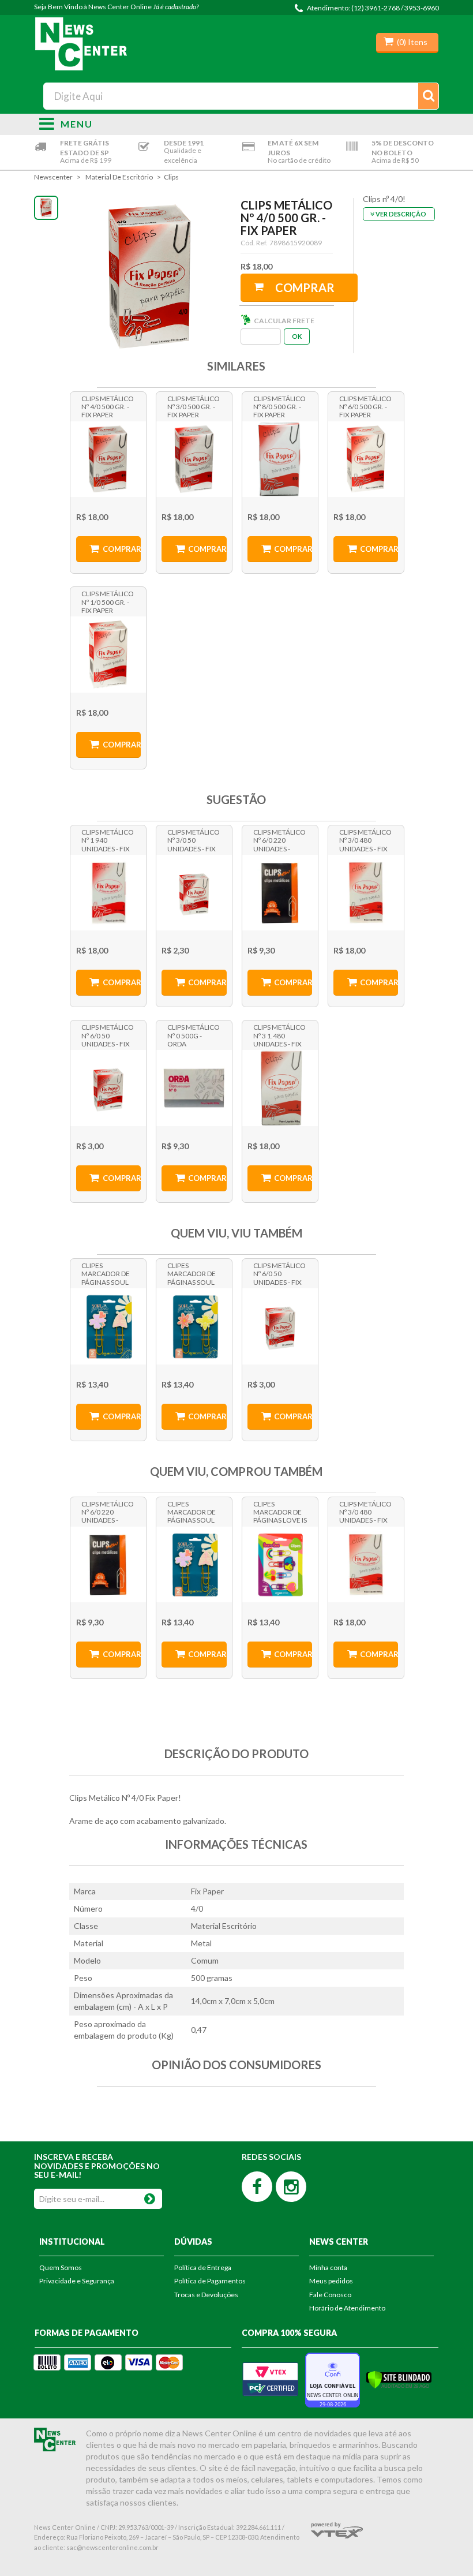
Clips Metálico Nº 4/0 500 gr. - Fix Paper (108, 406)
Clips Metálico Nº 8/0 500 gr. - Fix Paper (279, 406)
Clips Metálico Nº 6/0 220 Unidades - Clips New (279, 840)
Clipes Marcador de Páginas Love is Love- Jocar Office (280, 1512)
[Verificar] (399, 2379)
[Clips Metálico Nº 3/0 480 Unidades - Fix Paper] (366, 893)
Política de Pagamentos (210, 2281)
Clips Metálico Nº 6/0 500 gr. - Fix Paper (365, 406)
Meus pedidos (331, 2281)
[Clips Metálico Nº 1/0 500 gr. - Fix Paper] (108, 655)
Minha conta (328, 2267)
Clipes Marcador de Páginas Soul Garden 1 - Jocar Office (192, 1273)
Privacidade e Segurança (77, 2281)
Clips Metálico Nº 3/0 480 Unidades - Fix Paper (365, 840)
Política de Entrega (203, 2267)
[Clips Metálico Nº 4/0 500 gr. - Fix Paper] (108, 459)
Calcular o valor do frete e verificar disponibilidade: (262, 337)
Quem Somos (61, 2267)
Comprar (305, 287)
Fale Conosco (330, 2295)
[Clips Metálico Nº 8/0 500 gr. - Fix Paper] (280, 459)
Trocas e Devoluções (206, 2295)
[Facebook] (257, 2187)
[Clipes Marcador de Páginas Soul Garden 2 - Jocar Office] (108, 1326)
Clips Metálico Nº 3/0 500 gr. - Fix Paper (194, 406)
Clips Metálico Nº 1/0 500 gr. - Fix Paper (108, 601)
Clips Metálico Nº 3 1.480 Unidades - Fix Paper (279, 1035)
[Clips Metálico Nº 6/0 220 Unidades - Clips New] (280, 893)
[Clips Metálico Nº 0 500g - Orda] (194, 1088)
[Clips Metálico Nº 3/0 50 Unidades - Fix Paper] (194, 893)
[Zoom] (46, 208)
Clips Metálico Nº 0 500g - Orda (194, 1035)
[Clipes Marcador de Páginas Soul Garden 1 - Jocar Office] (194, 1326)
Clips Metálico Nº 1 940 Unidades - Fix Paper (108, 840)
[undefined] (150, 277)
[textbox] (241, 96)
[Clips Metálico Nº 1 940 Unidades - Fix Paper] (108, 893)
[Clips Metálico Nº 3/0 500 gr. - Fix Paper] (194, 459)
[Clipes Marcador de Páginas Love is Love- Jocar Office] (280, 1565)
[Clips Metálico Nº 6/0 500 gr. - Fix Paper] (366, 459)
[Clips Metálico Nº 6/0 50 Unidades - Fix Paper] (108, 1088)
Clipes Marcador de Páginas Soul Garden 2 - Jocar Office (106, 1273)
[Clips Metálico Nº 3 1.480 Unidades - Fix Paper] (280, 1088)
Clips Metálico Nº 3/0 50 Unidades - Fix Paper (194, 840)
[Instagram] (291, 2187)
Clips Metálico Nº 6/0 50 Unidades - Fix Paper (108, 1035)
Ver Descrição (401, 214)
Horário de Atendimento (347, 2308)
